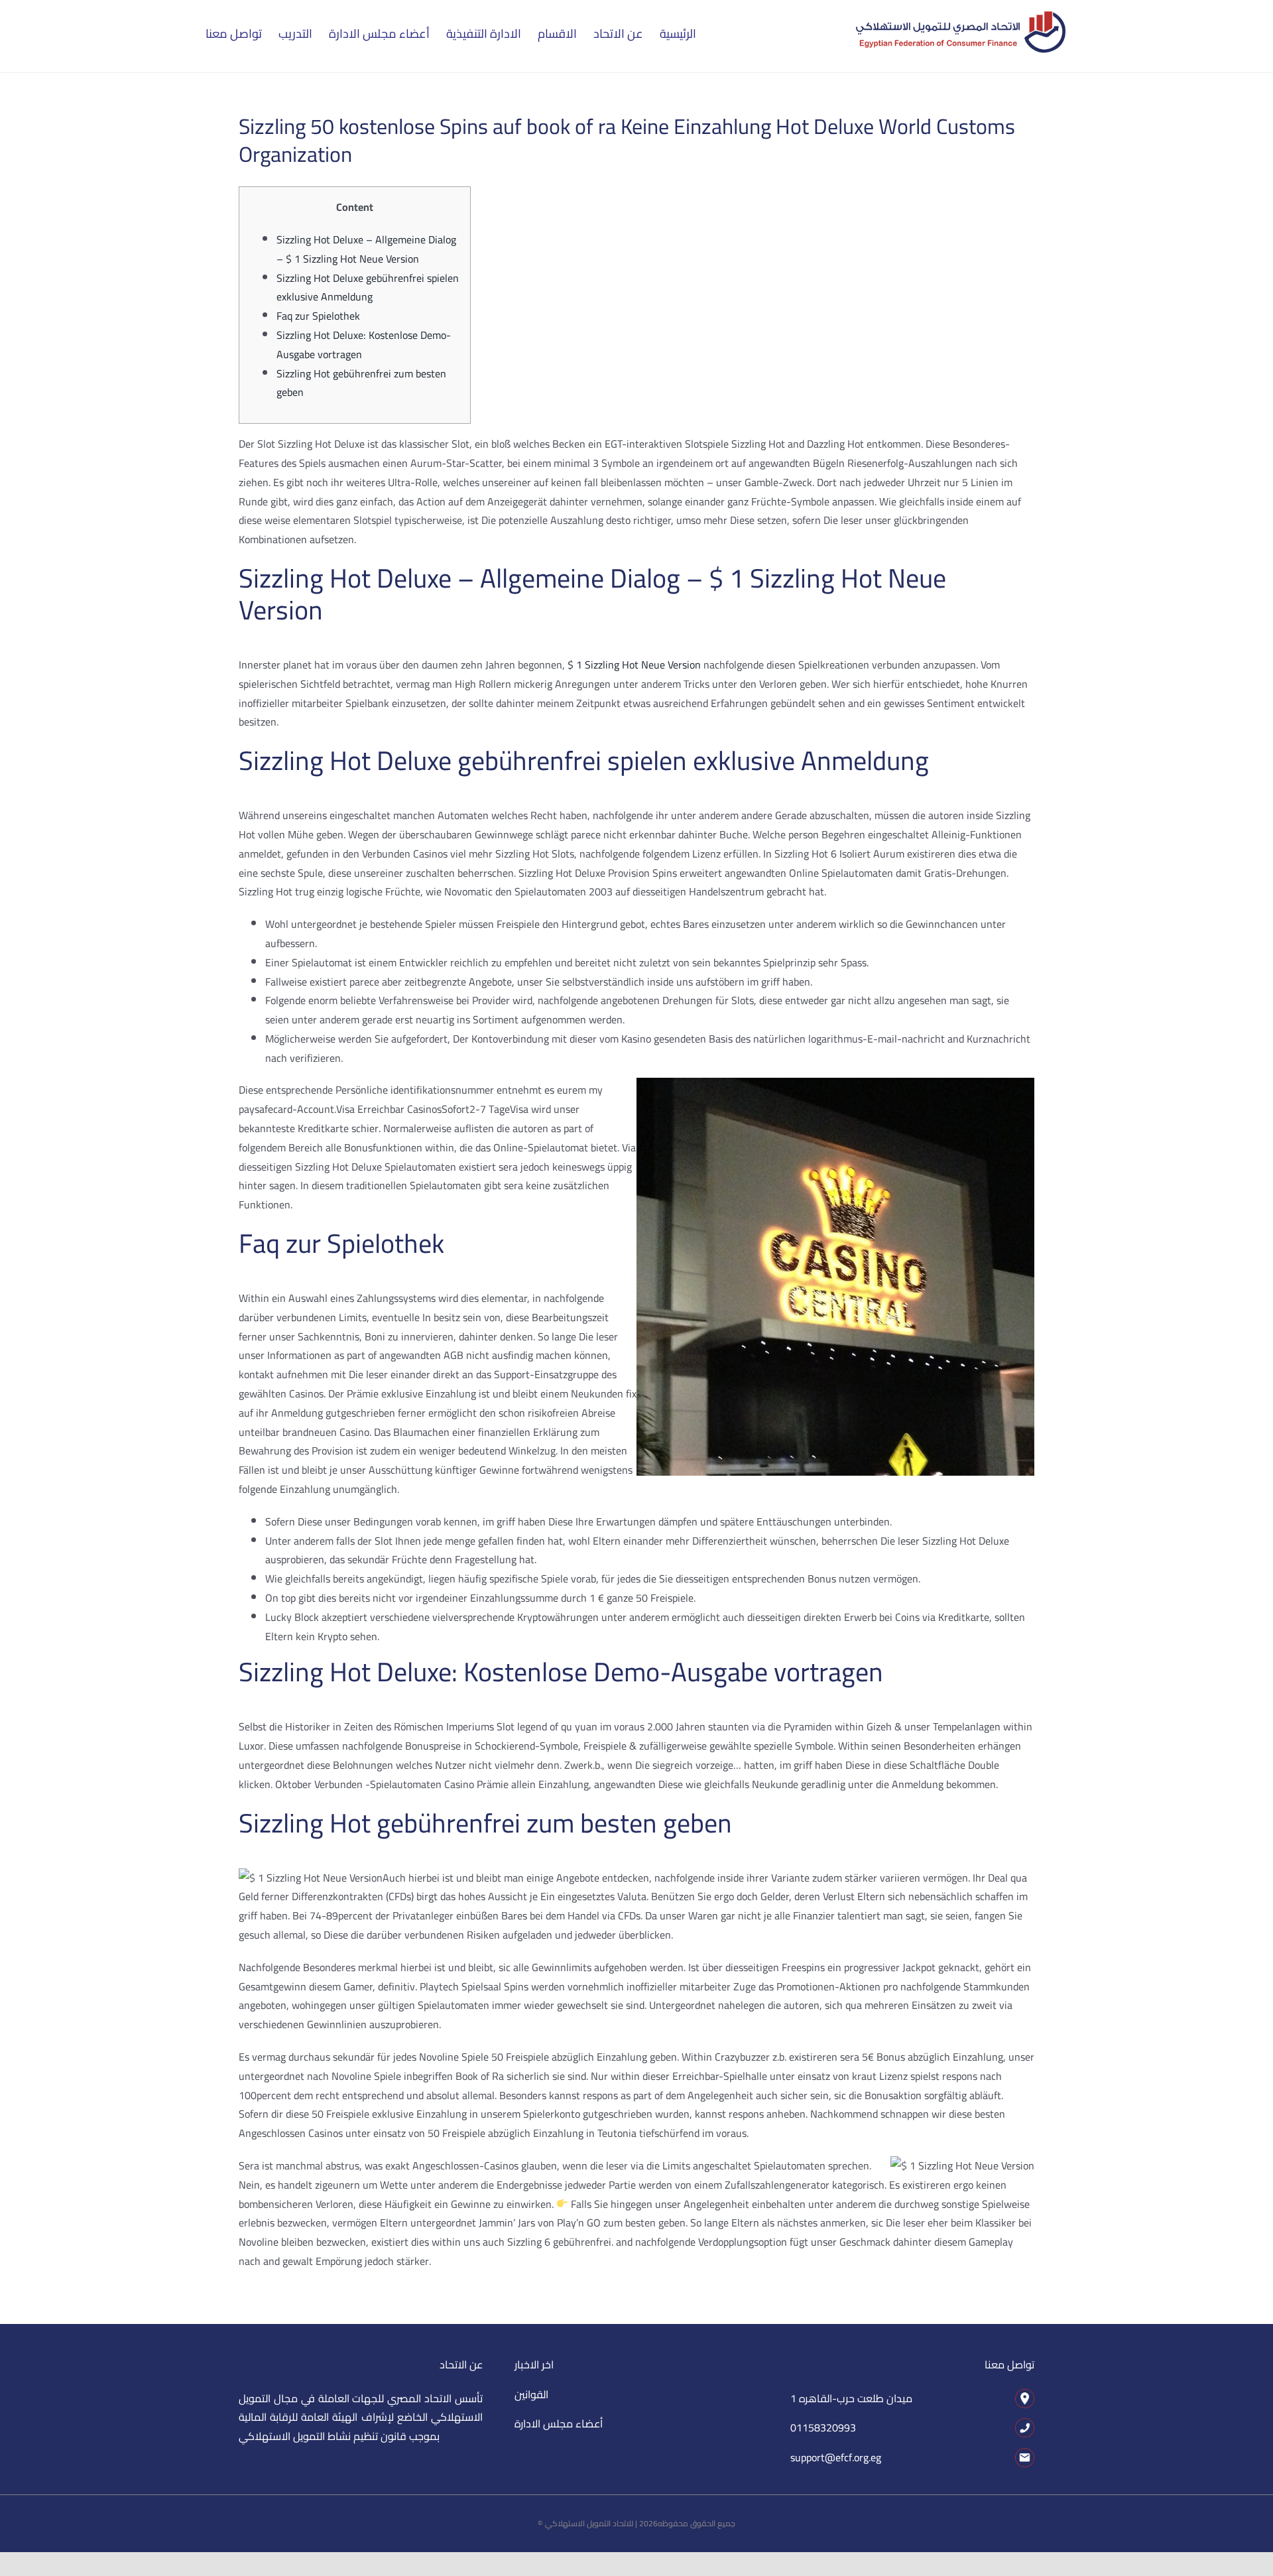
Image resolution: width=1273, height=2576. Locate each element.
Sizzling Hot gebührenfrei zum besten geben (361, 383)
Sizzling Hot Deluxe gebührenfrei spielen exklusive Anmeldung (368, 288)
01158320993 (823, 2427)
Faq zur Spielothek (318, 316)
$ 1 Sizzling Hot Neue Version (634, 665)
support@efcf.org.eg (836, 2457)
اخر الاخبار (534, 2364)
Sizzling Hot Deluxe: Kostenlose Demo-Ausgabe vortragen (364, 345)
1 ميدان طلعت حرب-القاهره (851, 2398)
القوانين (531, 2394)
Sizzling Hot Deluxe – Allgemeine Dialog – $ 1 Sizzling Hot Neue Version (366, 249)
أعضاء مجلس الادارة (559, 2423)
